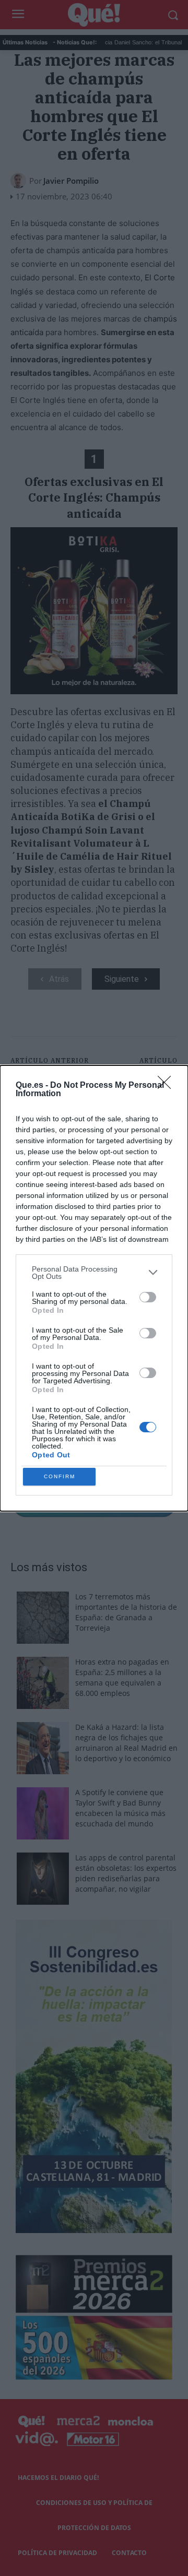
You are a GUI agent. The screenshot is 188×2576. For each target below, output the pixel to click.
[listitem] (94, 1273)
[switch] (148, 1297)
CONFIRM (60, 1476)
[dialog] (94, 1288)
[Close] (168, 1086)
